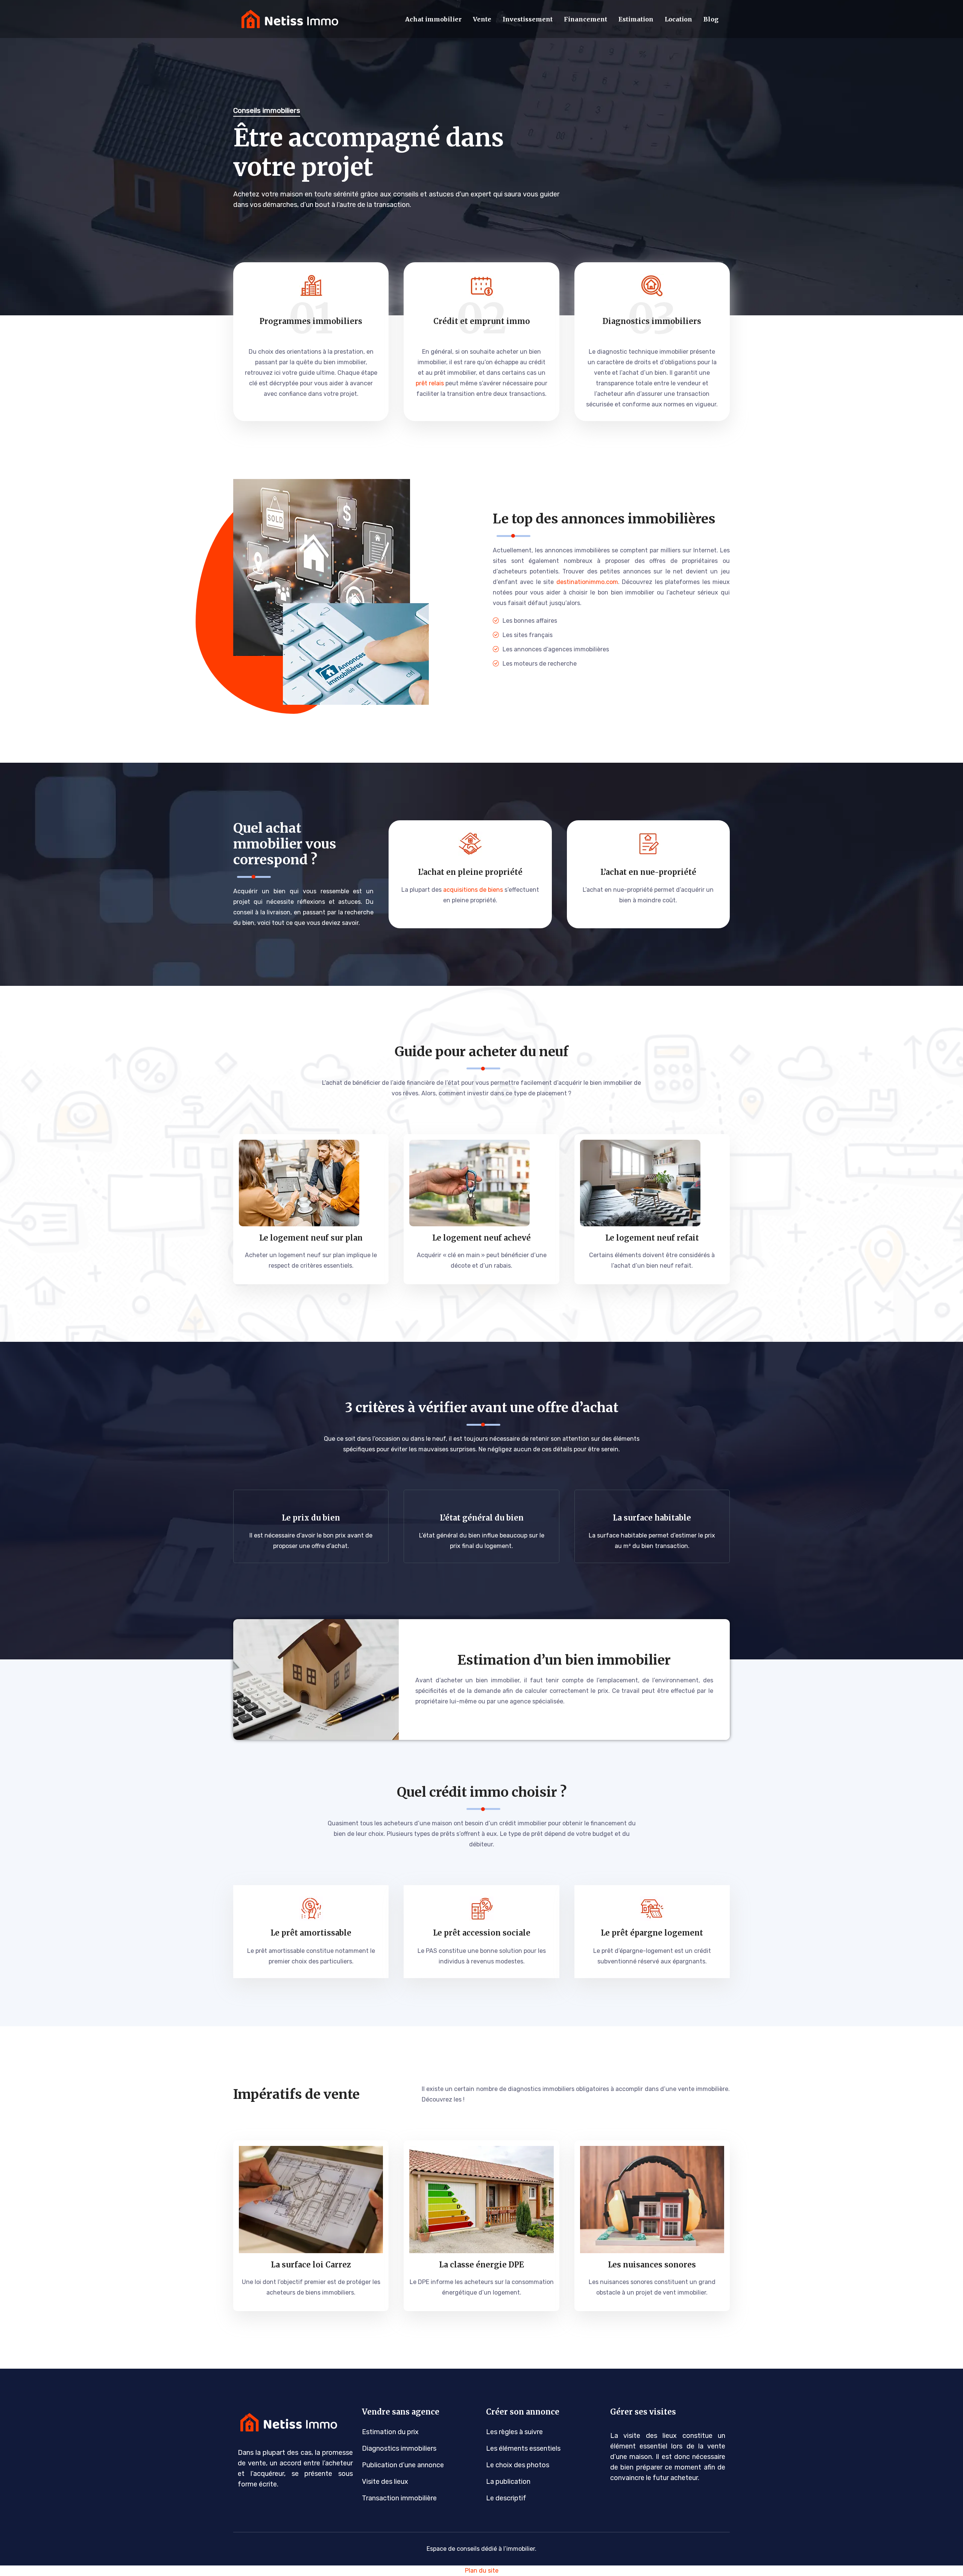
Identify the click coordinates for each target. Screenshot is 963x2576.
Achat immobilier (433, 19)
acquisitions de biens (473, 890)
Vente (482, 19)
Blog (711, 19)
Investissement (528, 19)
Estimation (636, 19)
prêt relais (430, 383)
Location (678, 19)
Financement (586, 19)
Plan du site (482, 2571)
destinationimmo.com (587, 582)
